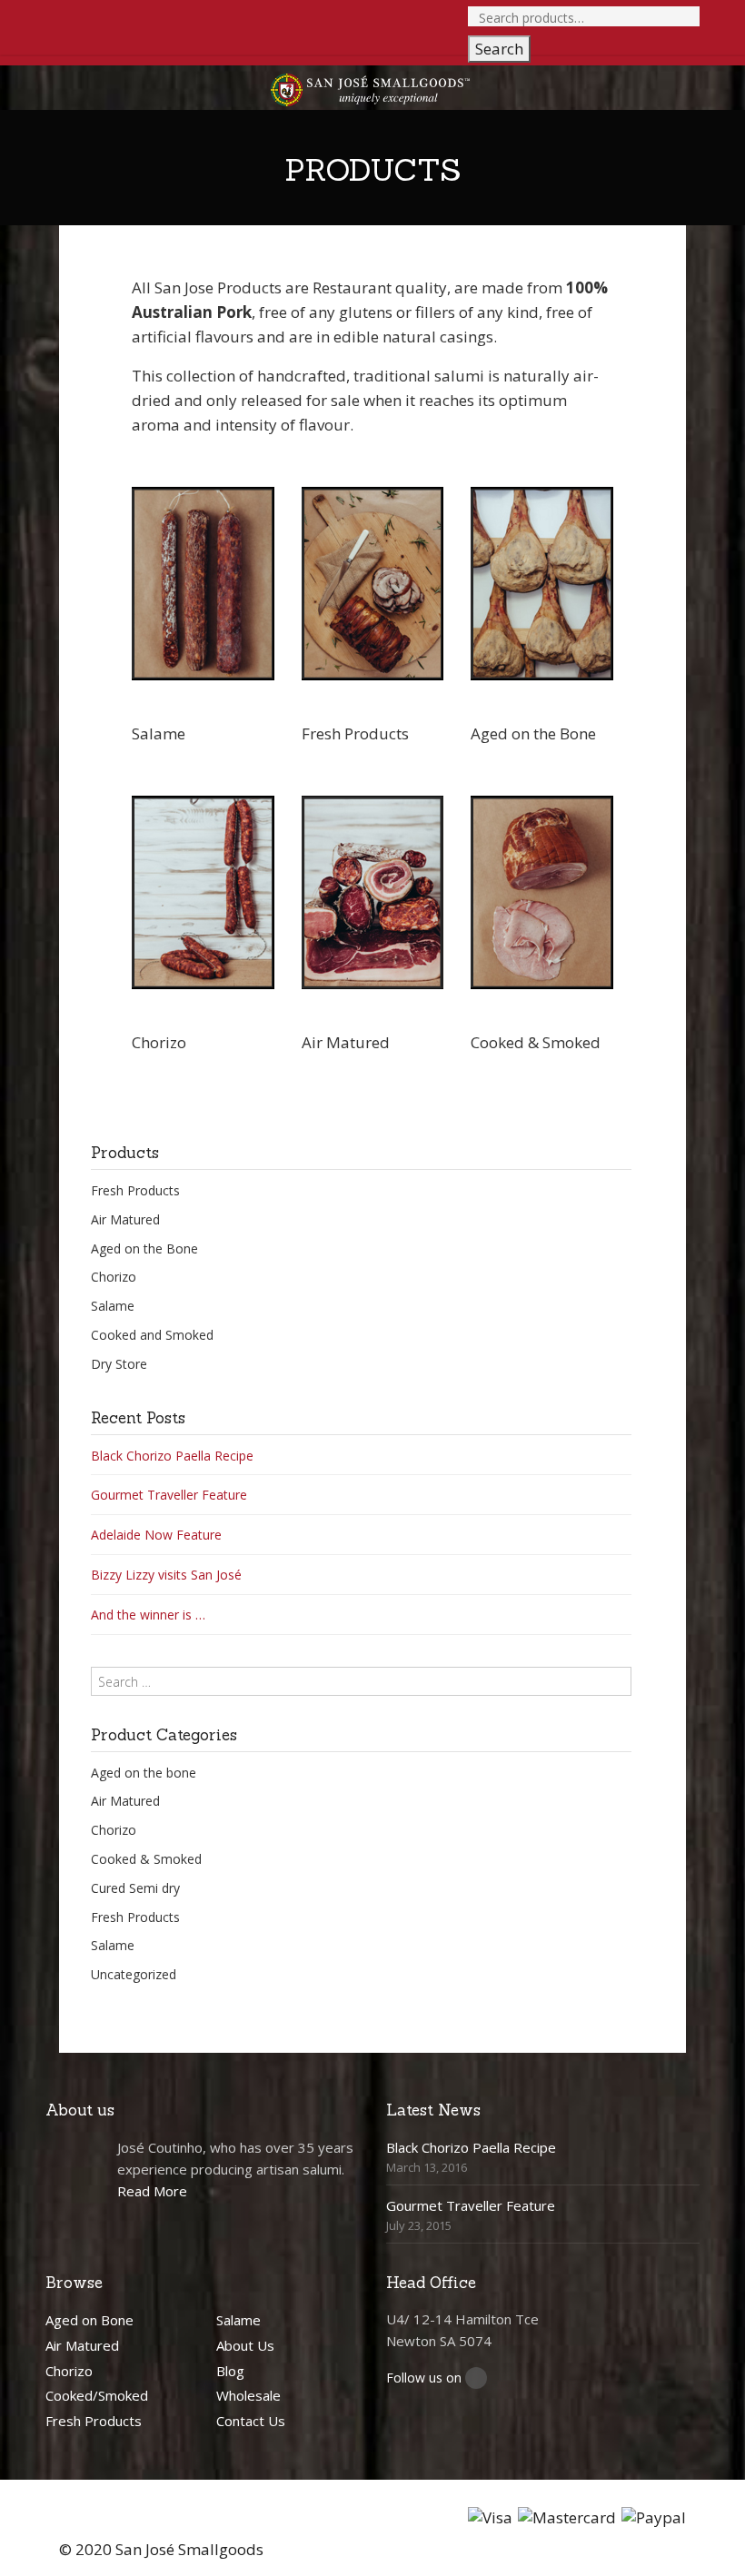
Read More (152, 2191)
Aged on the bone (144, 1773)
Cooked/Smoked (97, 2395)
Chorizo (114, 1277)
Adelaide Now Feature (156, 1535)
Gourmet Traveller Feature (169, 1495)
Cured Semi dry (135, 1888)
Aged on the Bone (144, 1248)
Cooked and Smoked (152, 1335)
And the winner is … (148, 1615)
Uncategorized (134, 1974)
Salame (113, 1306)
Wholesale (248, 2395)
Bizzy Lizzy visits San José (166, 1575)
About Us (245, 2345)
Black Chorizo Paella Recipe (172, 1456)
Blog (230, 2371)
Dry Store (119, 1364)
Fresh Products (135, 1190)
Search (499, 49)
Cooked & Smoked (146, 1859)
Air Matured (125, 1219)
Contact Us (251, 2421)
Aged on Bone (89, 2320)
